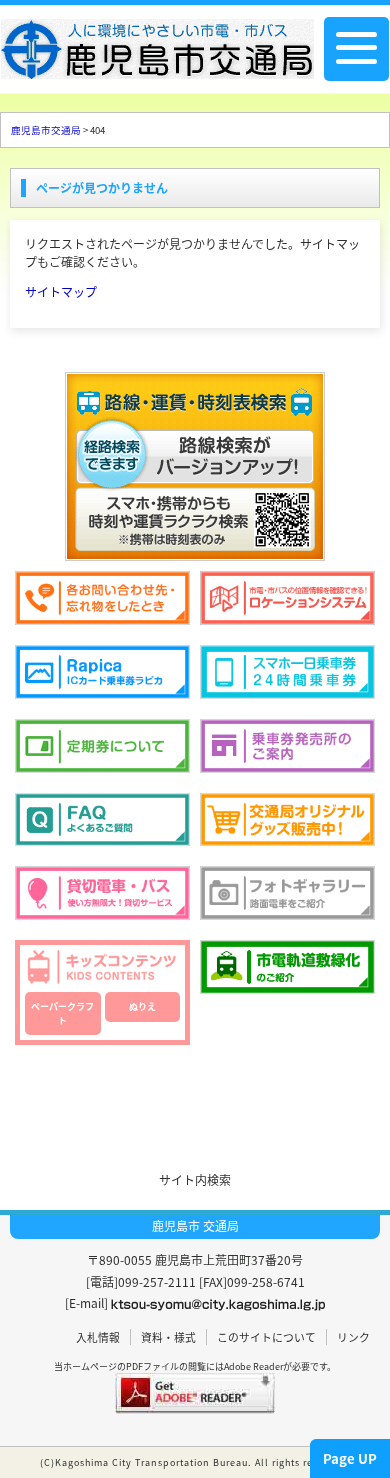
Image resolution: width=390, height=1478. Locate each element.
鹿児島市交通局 (46, 130)
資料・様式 (168, 1337)
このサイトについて (266, 1337)
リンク (353, 1337)
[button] (195, 1096)
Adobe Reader (253, 1366)
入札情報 (98, 1337)
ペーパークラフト (62, 1013)
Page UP (350, 1458)
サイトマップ (61, 291)
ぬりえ (142, 1006)
